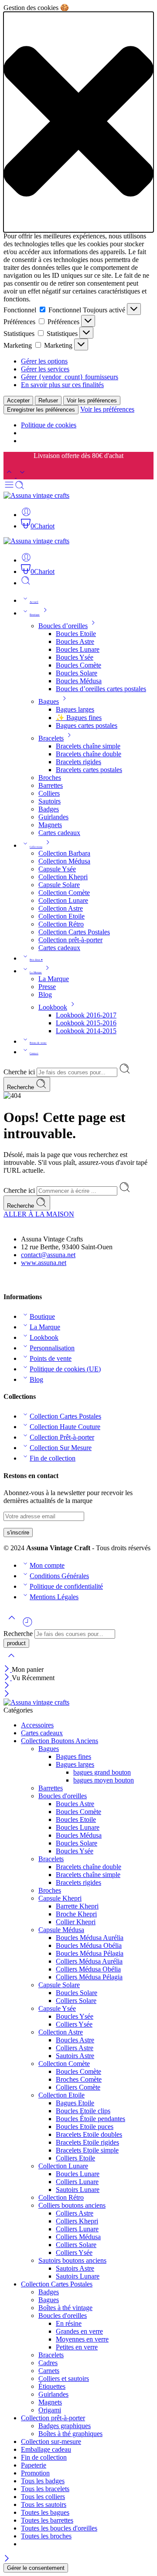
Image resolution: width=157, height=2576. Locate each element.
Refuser (48, 400)
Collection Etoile (61, 916)
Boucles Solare (77, 673)
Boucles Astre (75, 641)
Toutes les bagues (45, 2512)
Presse (47, 987)
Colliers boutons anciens (72, 2205)
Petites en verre (77, 2347)
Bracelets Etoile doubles (89, 2134)
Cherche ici (20, 1072)
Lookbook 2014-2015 (86, 1031)
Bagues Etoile (75, 2103)
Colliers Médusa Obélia (88, 1969)
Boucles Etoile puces (85, 2127)
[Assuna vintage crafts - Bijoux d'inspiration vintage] (36, 495)
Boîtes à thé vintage (65, 2308)
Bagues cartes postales (87, 725)
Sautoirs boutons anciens (72, 2260)
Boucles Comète (78, 665)
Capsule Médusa (61, 1930)
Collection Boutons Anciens (60, 1741)
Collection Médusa (64, 861)
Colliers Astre (75, 2048)
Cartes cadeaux (59, 833)
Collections (36, 847)
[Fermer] (8, 1669)
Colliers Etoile (75, 2158)
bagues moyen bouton (104, 1780)
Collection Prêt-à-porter (62, 1437)
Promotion (35, 2473)
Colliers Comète (78, 2087)
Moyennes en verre (82, 2339)
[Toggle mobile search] (20, 488)
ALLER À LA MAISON (39, 1214)
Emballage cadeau (46, 2449)
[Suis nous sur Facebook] (7, 1279)
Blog (45, 994)
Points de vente (38, 1043)
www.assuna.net (44, 1263)
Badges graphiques (65, 2426)
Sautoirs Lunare (78, 2190)
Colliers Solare (76, 2001)
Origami (50, 2410)
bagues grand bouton (102, 1772)
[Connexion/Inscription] (26, 515)
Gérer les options (44, 361)
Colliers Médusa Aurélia (89, 1961)
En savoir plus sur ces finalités (62, 385)
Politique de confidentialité (66, 1586)
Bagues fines (73, 1756)
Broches (50, 778)
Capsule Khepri (60, 1898)
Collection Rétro (61, 924)
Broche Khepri (76, 1914)
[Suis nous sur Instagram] (21, 1279)
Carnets (49, 2371)
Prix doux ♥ (36, 960)
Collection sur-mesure (51, 2441)
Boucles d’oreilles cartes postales (101, 689)
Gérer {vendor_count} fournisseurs (70, 377)
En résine (69, 2323)
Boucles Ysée (75, 657)
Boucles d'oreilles (63, 1796)
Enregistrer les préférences (41, 410)
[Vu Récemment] (27, 1625)
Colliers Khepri (77, 2221)
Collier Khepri (76, 1922)
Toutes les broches (46, 2536)
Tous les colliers (43, 2497)
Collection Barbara (64, 853)
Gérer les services (45, 369)
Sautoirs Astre (75, 2056)
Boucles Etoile (76, 634)
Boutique (35, 615)
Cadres (48, 2363)
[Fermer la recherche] (11, 1661)
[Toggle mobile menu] (9, 488)
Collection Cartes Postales (74, 932)
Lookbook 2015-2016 (86, 1023)
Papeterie (34, 2465)
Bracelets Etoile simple (87, 2150)
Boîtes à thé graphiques (70, 2434)
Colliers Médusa (78, 2237)
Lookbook (53, 1007)
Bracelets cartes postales (89, 770)
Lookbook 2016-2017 (86, 1015)
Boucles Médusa (79, 681)
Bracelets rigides (78, 762)
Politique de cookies (49, 425)
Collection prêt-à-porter (70, 940)
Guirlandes (53, 817)
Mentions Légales (54, 1597)
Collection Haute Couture (65, 1427)
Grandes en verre (79, 2331)
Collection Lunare (63, 900)
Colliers (49, 793)
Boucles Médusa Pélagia (90, 1953)
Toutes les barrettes (47, 2520)
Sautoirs (49, 801)
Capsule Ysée (57, 869)
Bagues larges (75, 709)
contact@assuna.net (48, 1255)
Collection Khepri (63, 877)
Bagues (49, 701)
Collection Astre (61, 908)
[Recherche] (26, 583)
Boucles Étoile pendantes (90, 2119)
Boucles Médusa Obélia (89, 1945)
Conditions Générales (59, 1576)
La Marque (36, 972)
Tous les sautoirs (44, 2504)
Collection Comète (64, 893)
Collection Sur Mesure (61, 1448)
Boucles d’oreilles (63, 626)
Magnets (50, 825)
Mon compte (47, 1565)
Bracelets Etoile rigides (87, 2142)
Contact (34, 1053)
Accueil (34, 602)
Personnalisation (52, 1348)
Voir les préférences (92, 400)
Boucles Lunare (78, 649)
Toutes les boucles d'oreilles (59, 2528)
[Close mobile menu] (7, 1694)
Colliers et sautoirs (64, 2379)
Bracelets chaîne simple (88, 746)
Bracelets (51, 738)
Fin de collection (53, 1458)
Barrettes (51, 785)
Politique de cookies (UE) (65, 1369)
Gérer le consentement (36, 2568)
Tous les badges (43, 2481)
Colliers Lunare (77, 2182)
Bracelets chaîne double (89, 754)
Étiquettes (52, 2386)
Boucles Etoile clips (83, 2111)
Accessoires (37, 1725)
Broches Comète (79, 2079)
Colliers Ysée (74, 2024)
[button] (78, 122)
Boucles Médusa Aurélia (90, 1938)
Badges (49, 809)
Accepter (18, 400)
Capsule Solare (59, 885)
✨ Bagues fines (79, 718)
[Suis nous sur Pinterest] (14, 1279)
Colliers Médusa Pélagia (89, 1977)
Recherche (21, 1087)
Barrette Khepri (77, 1906)
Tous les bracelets (45, 2489)
